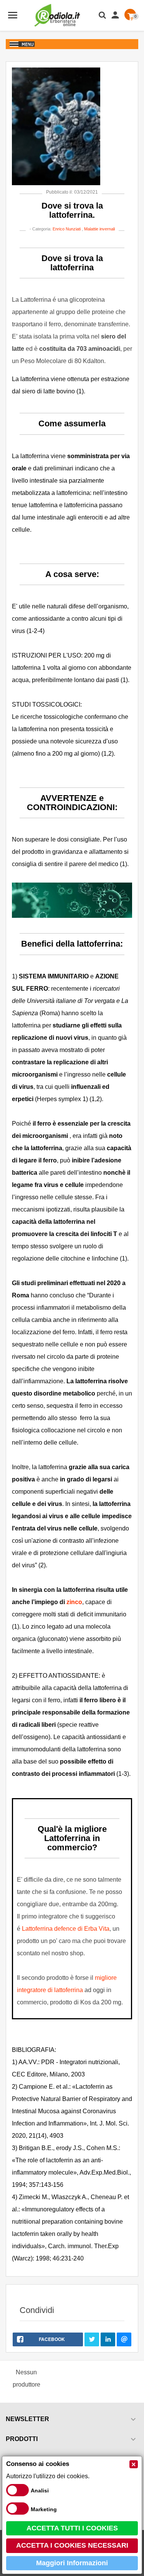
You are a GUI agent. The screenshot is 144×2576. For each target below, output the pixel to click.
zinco (74, 1602)
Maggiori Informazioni (72, 2563)
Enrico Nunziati (67, 229)
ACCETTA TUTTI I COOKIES (72, 2528)
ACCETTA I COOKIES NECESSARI (72, 2545)
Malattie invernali (99, 229)
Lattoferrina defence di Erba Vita (66, 1929)
